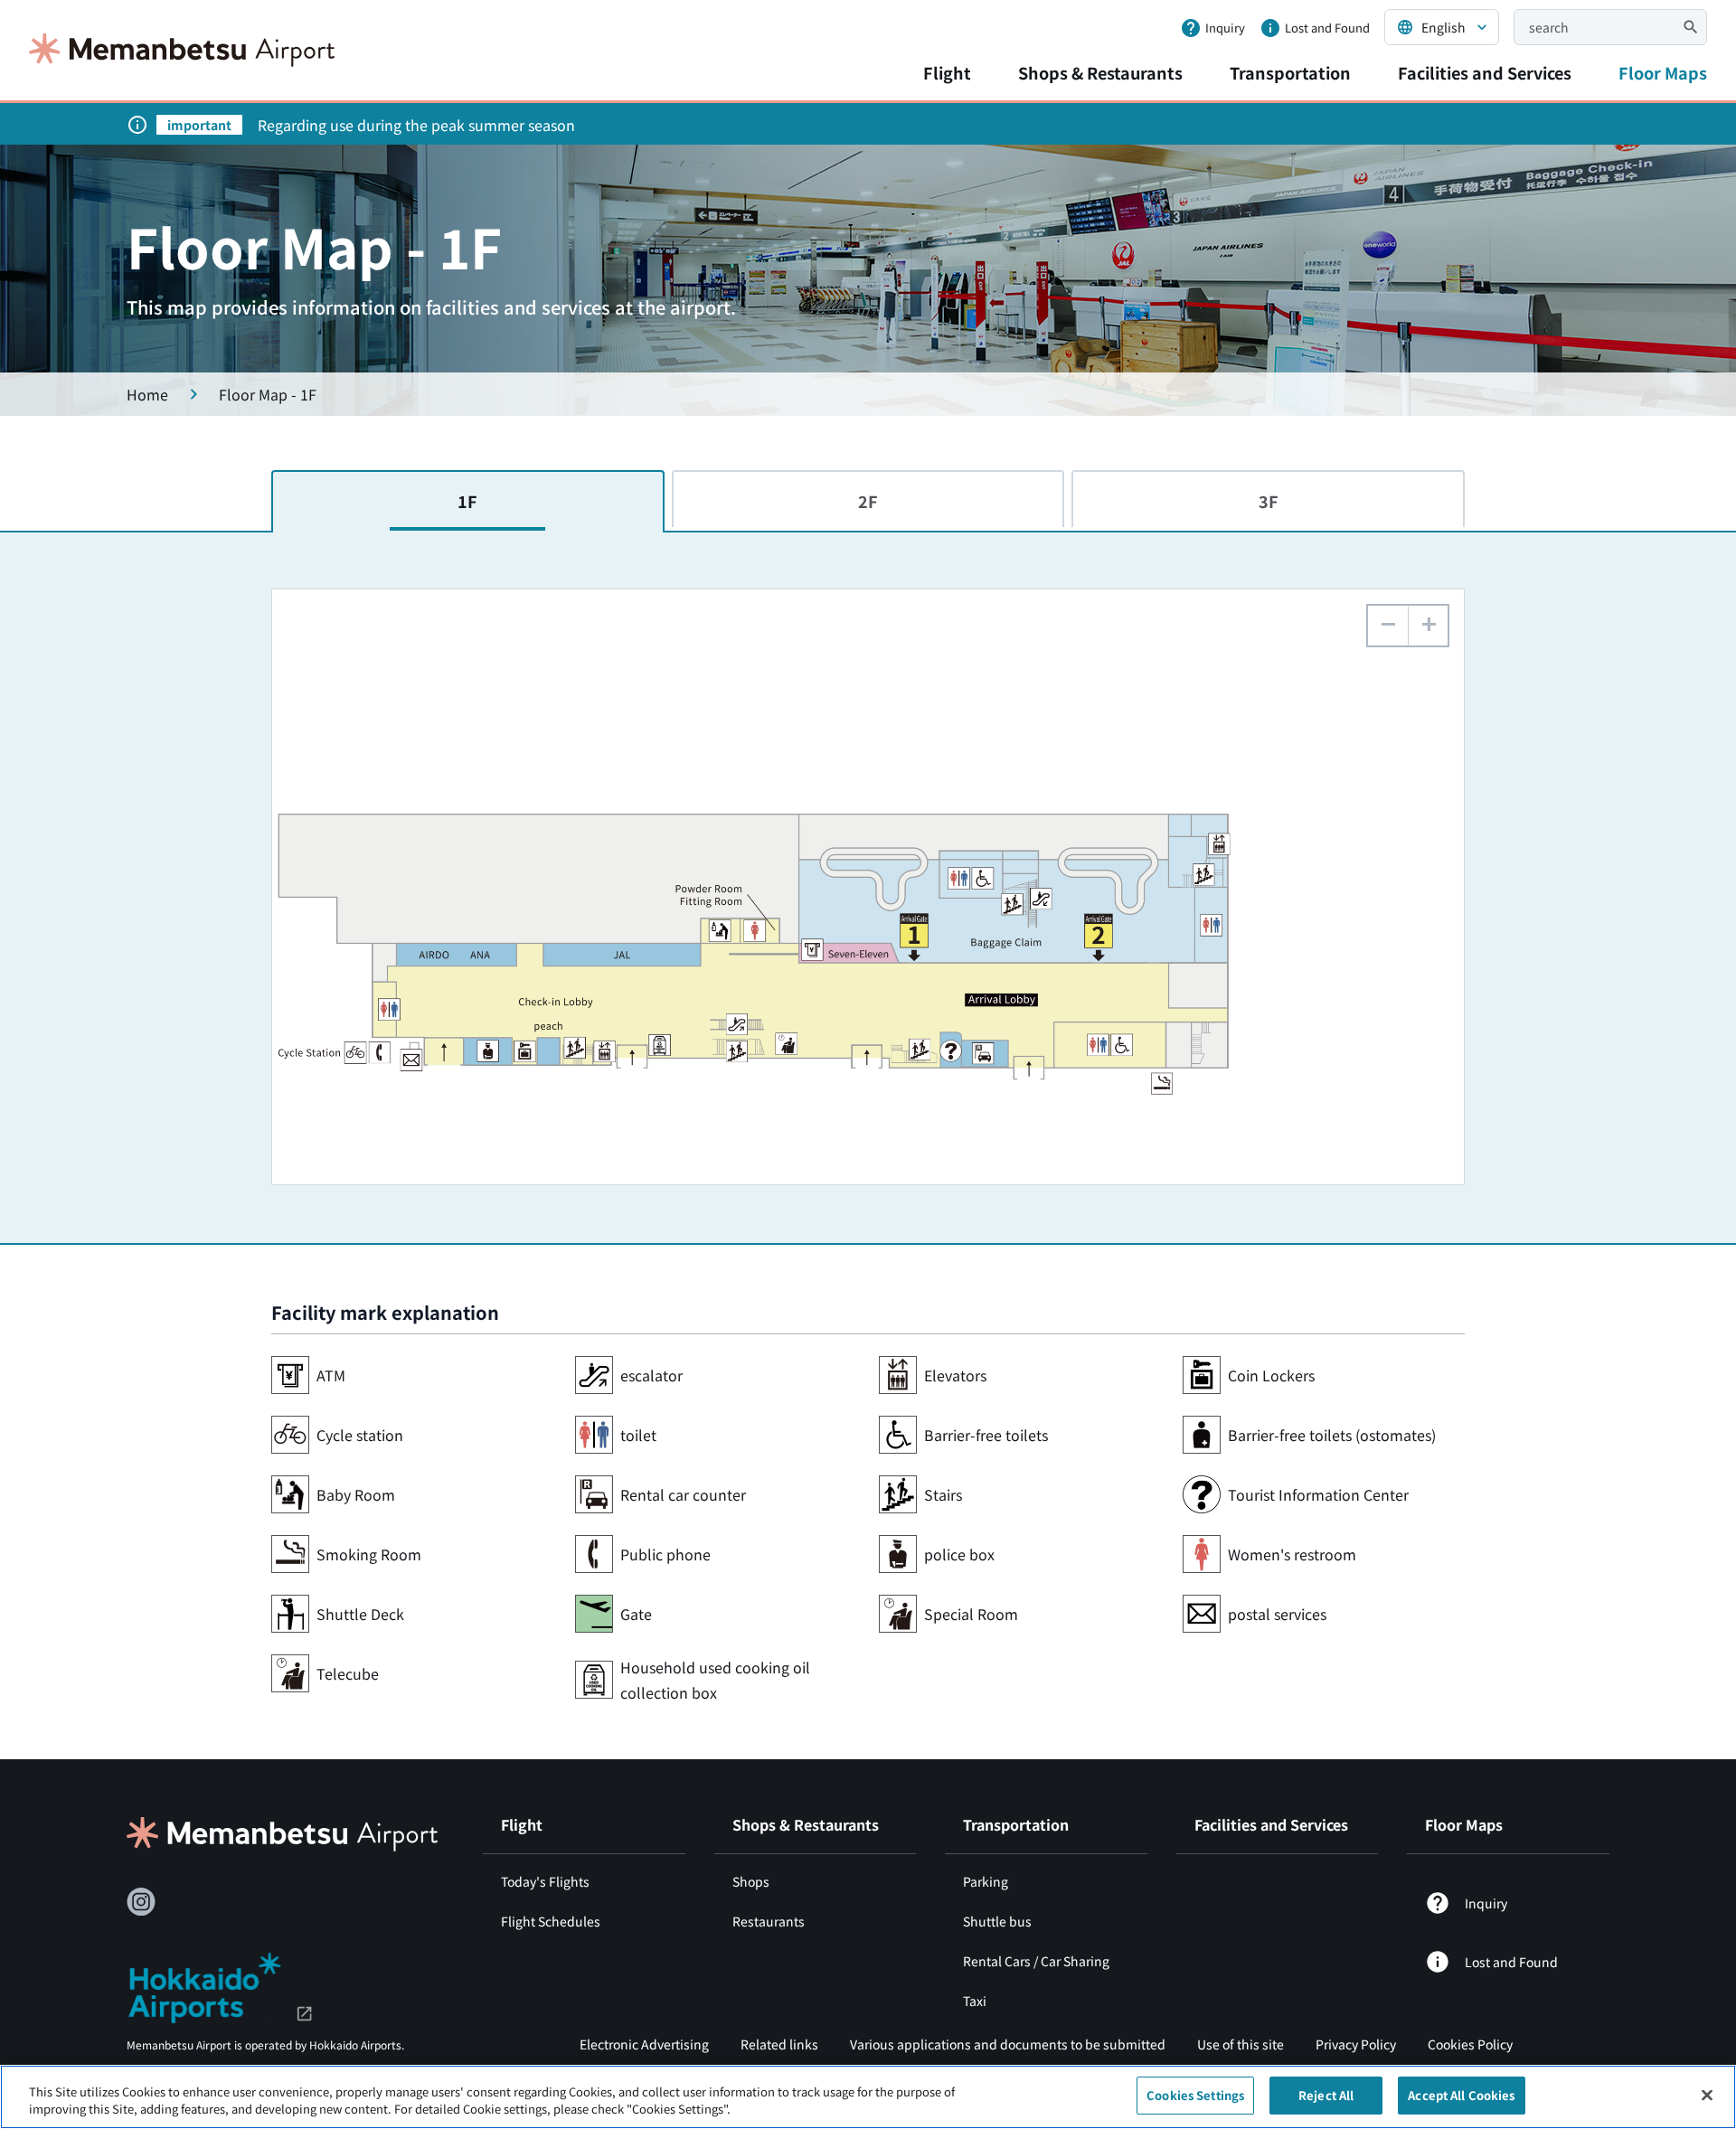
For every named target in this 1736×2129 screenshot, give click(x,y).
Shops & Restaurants (1100, 72)
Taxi (975, 2001)
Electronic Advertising (644, 2044)
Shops (751, 1881)
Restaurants (769, 1921)
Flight (947, 72)
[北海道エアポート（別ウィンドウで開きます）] (220, 1985)
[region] (868, 2097)
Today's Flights (545, 1881)
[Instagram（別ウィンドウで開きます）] (141, 1902)
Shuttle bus (997, 1921)
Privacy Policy (1356, 2044)
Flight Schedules (551, 1921)
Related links (779, 2044)
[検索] (1691, 27)
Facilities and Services (1485, 72)
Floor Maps (1663, 72)
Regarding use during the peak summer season (416, 125)
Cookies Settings (1195, 2095)
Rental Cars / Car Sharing (1036, 1961)
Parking (986, 1881)
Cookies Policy (1470, 2044)
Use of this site (1241, 2044)
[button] (1428, 626)
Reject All (1326, 2095)
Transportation (1290, 72)
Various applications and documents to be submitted (1008, 2044)
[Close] (1707, 2095)
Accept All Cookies (1461, 2095)
